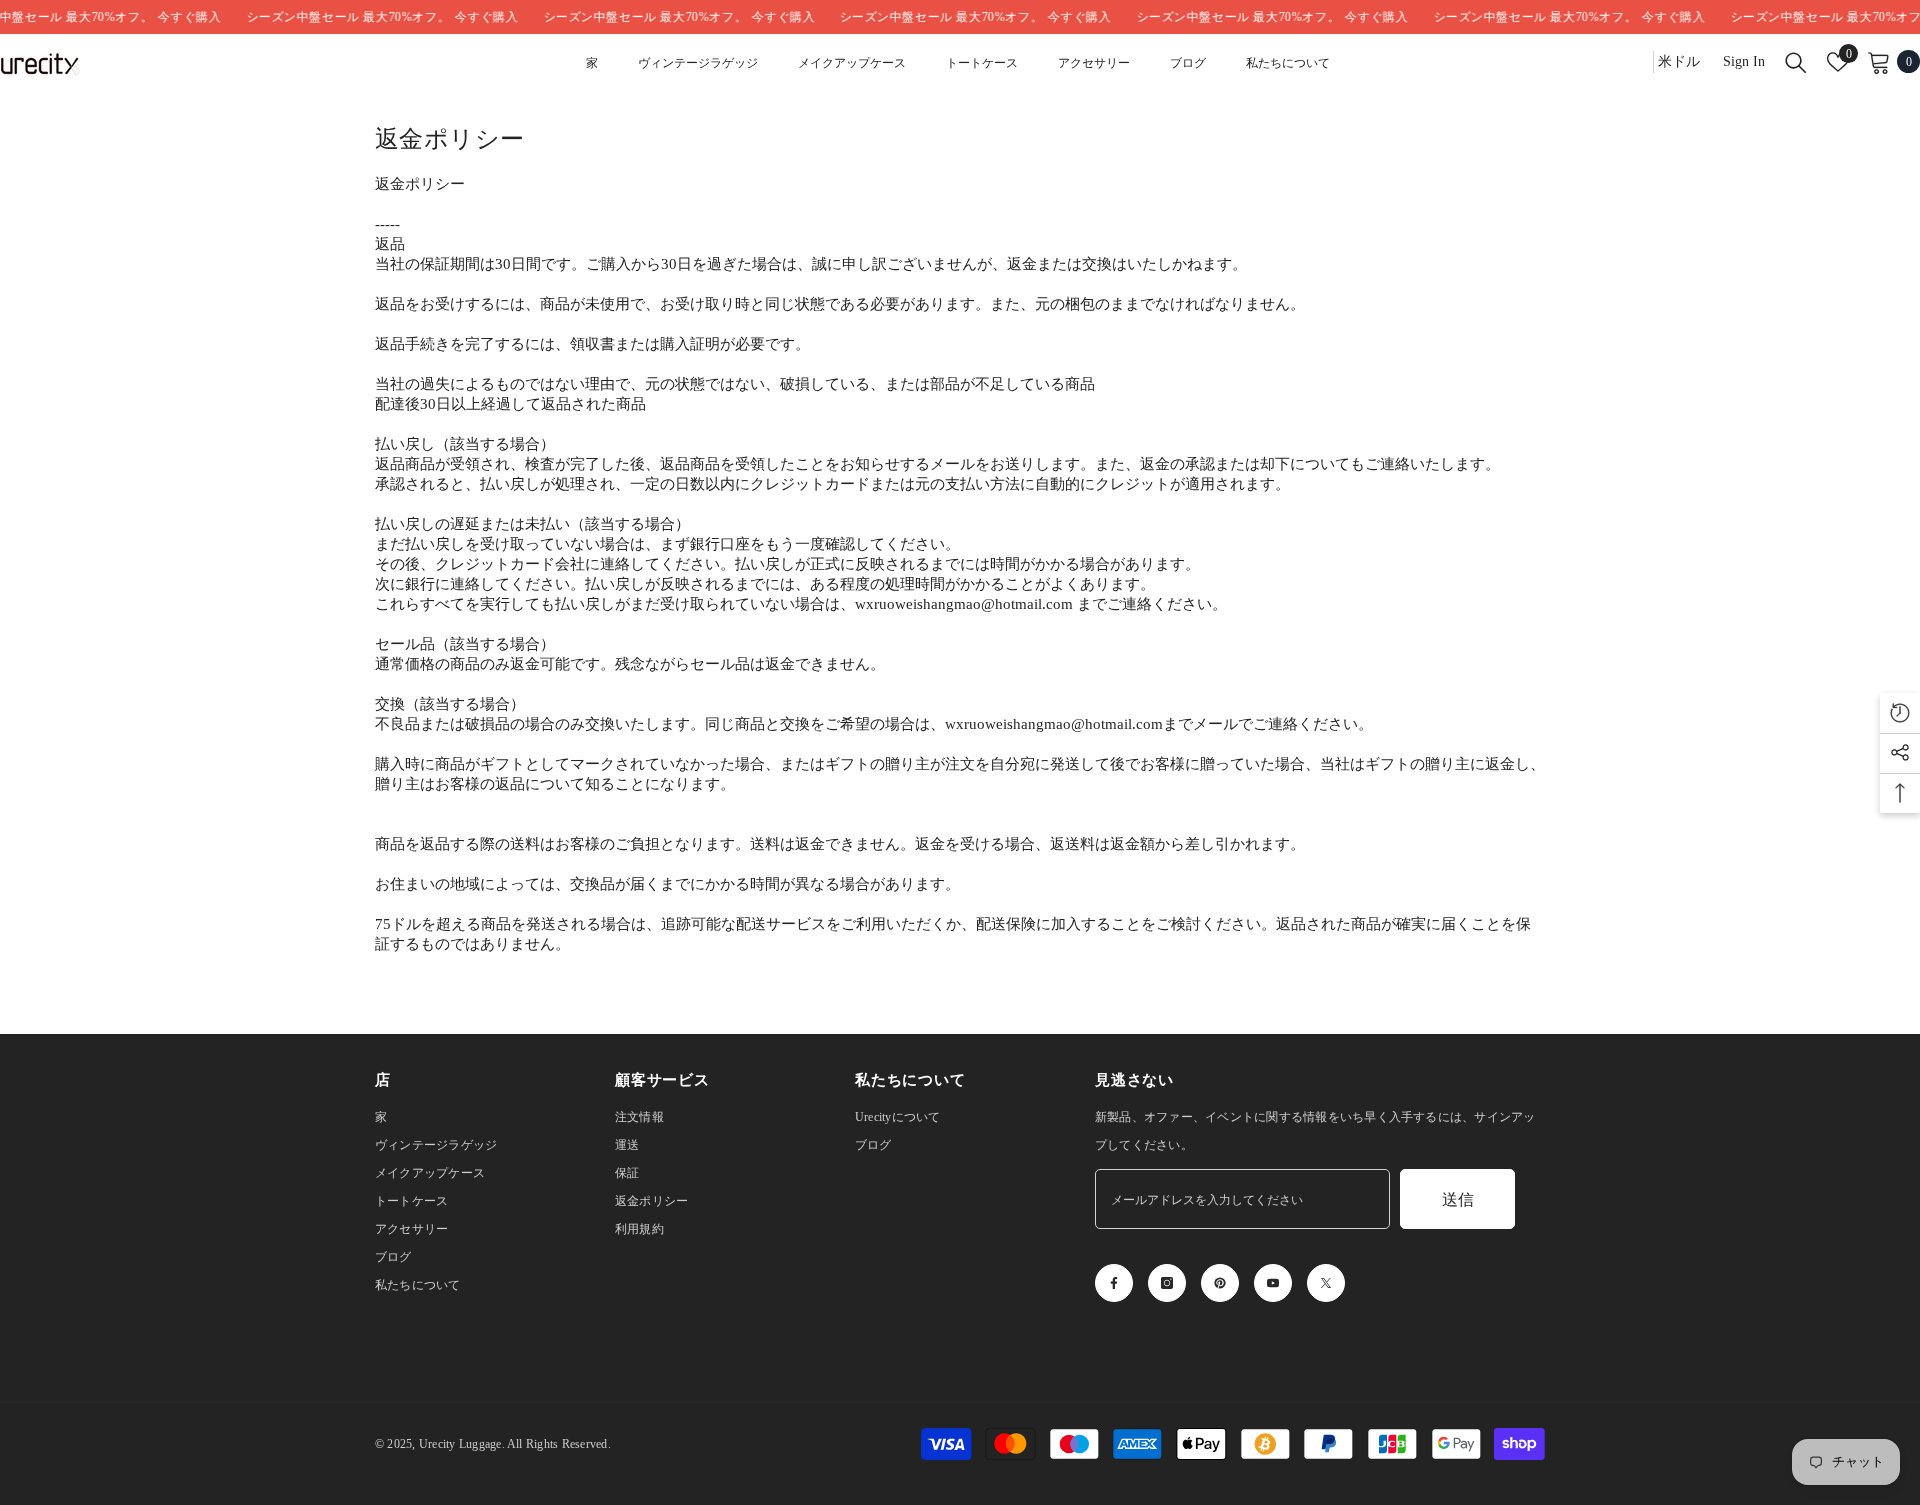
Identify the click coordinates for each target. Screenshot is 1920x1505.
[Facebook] (1114, 1283)
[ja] (1631, 61)
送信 (1458, 1199)
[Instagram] (1167, 1283)
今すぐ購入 (158, 17)
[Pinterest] (1220, 1283)
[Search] (1796, 62)
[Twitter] (1326, 1283)
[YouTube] (1273, 1283)
